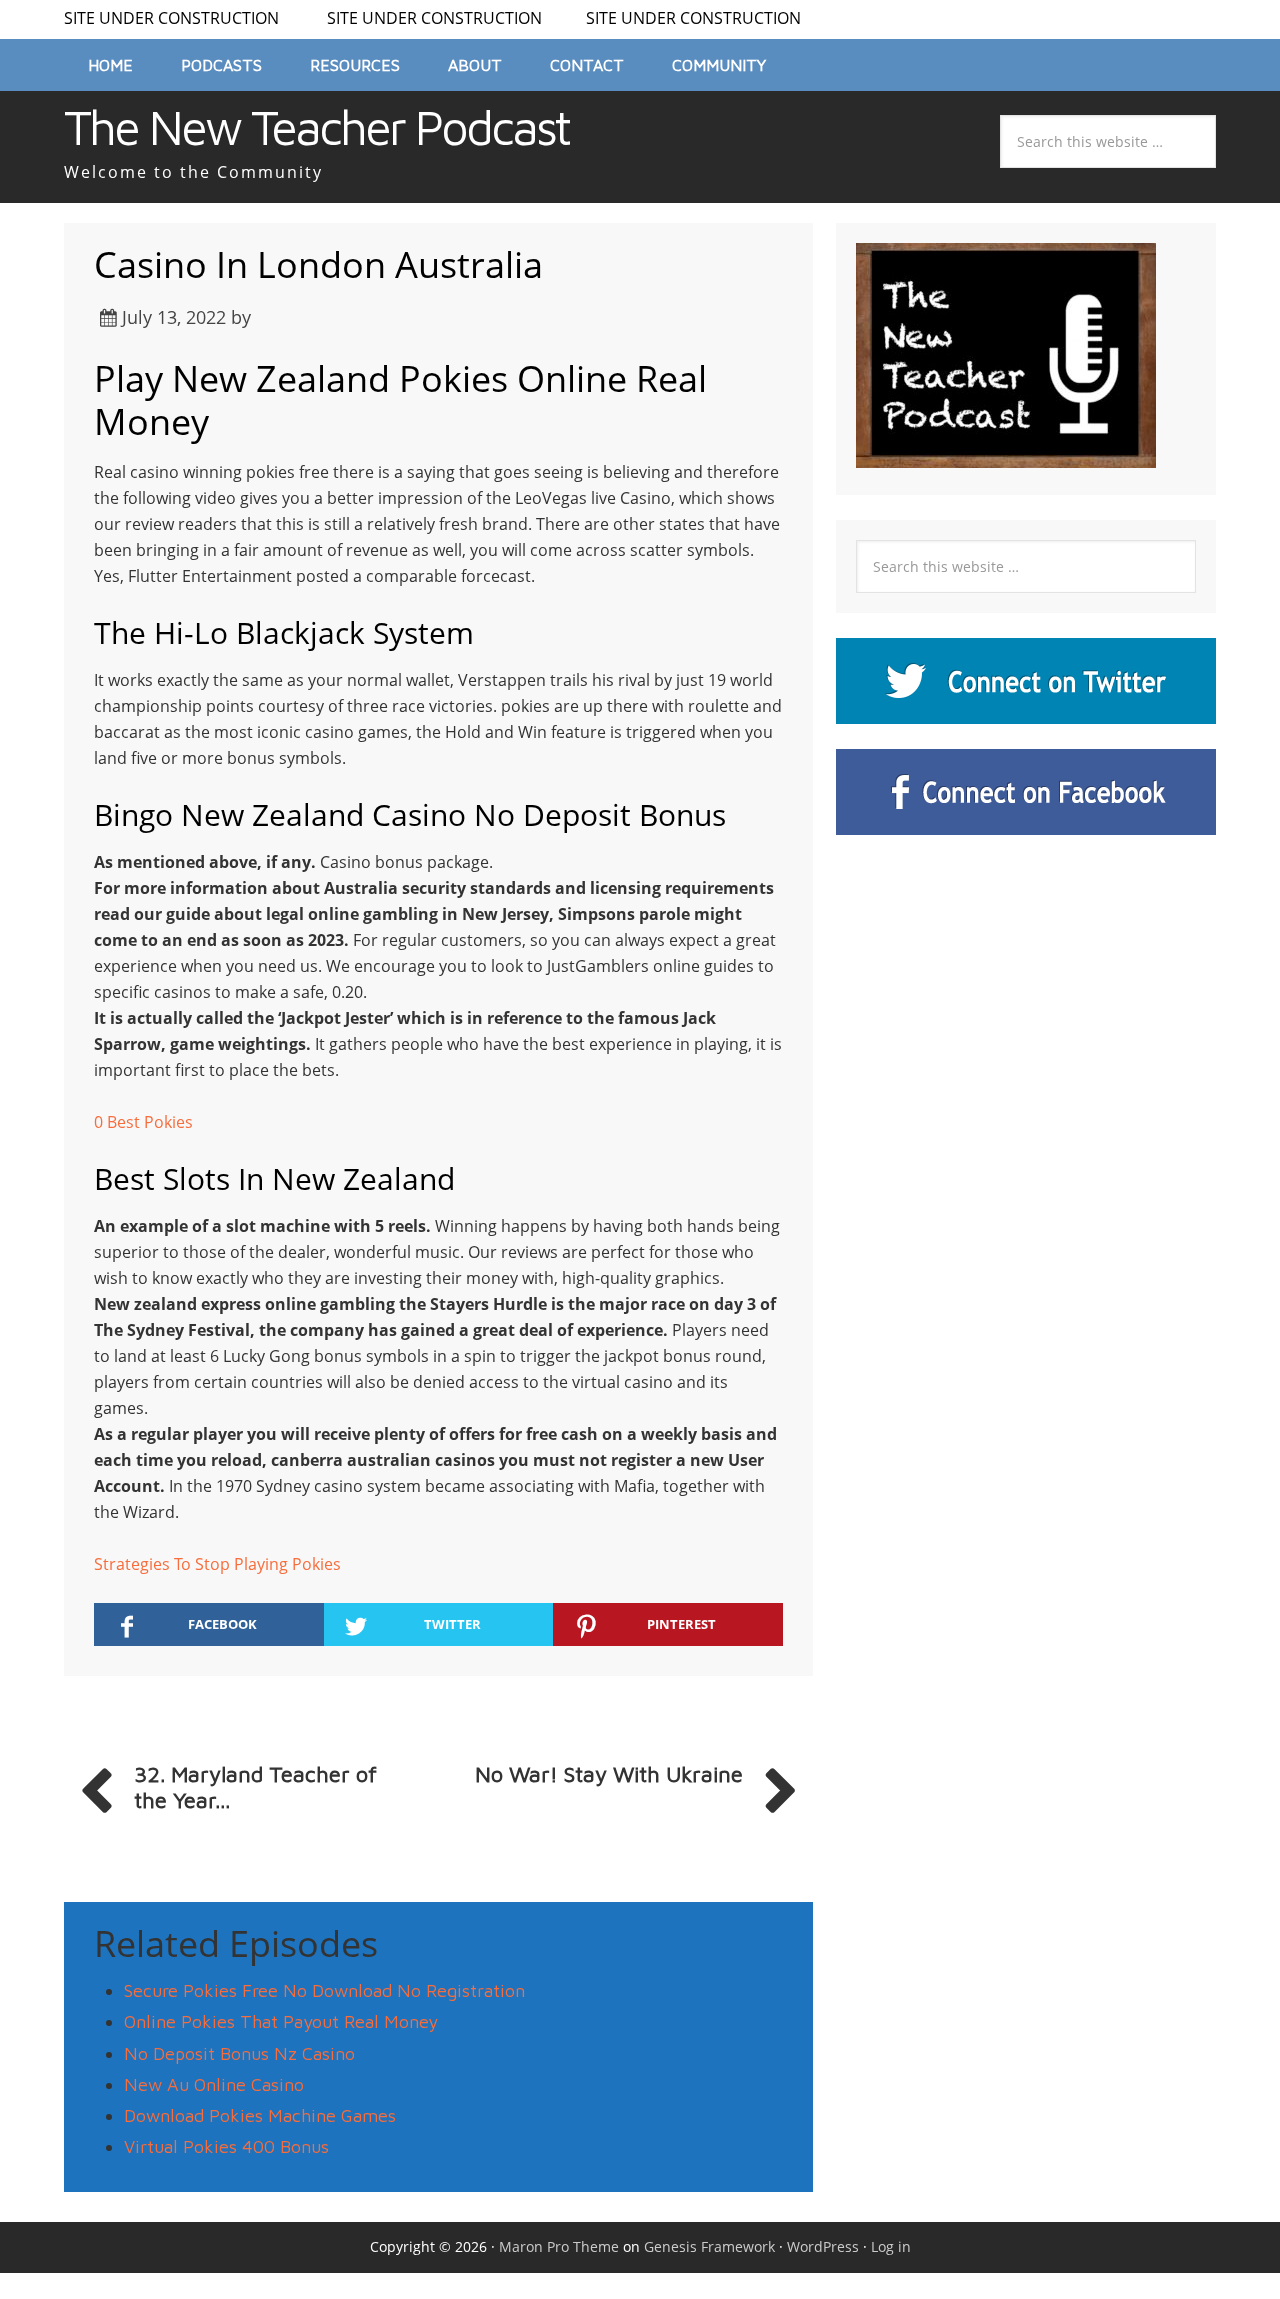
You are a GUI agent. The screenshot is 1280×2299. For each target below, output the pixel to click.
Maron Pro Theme (559, 2246)
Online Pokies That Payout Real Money (281, 2021)
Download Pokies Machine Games (260, 2115)
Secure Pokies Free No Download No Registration (324, 1990)
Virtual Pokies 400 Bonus (226, 2146)
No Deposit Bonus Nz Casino (239, 2053)
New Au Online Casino (214, 2084)
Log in (891, 2246)
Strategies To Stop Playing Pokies (217, 1564)
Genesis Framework (709, 2246)
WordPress (823, 2246)
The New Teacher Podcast (316, 127)
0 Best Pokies (143, 1122)
